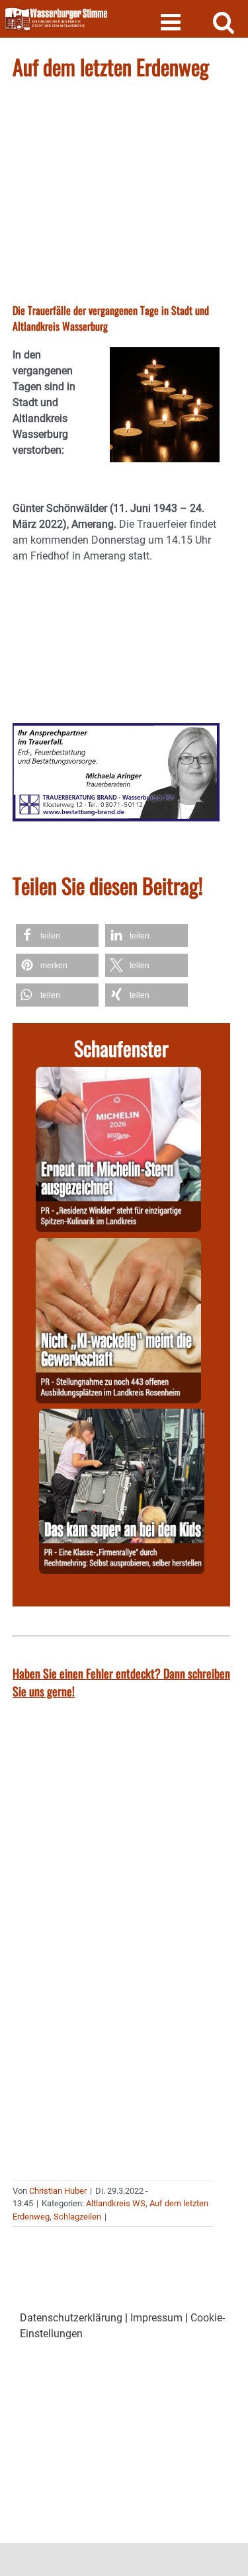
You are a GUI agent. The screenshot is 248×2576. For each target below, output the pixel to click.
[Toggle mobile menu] (172, 21)
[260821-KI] (118, 1246)
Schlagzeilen (77, 2217)
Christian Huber (58, 2191)
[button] (57, 935)
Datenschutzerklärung (71, 2318)
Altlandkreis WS (116, 2203)
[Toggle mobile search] (224, 21)
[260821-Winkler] (118, 1074)
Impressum (156, 2318)
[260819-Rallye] (122, 1416)
